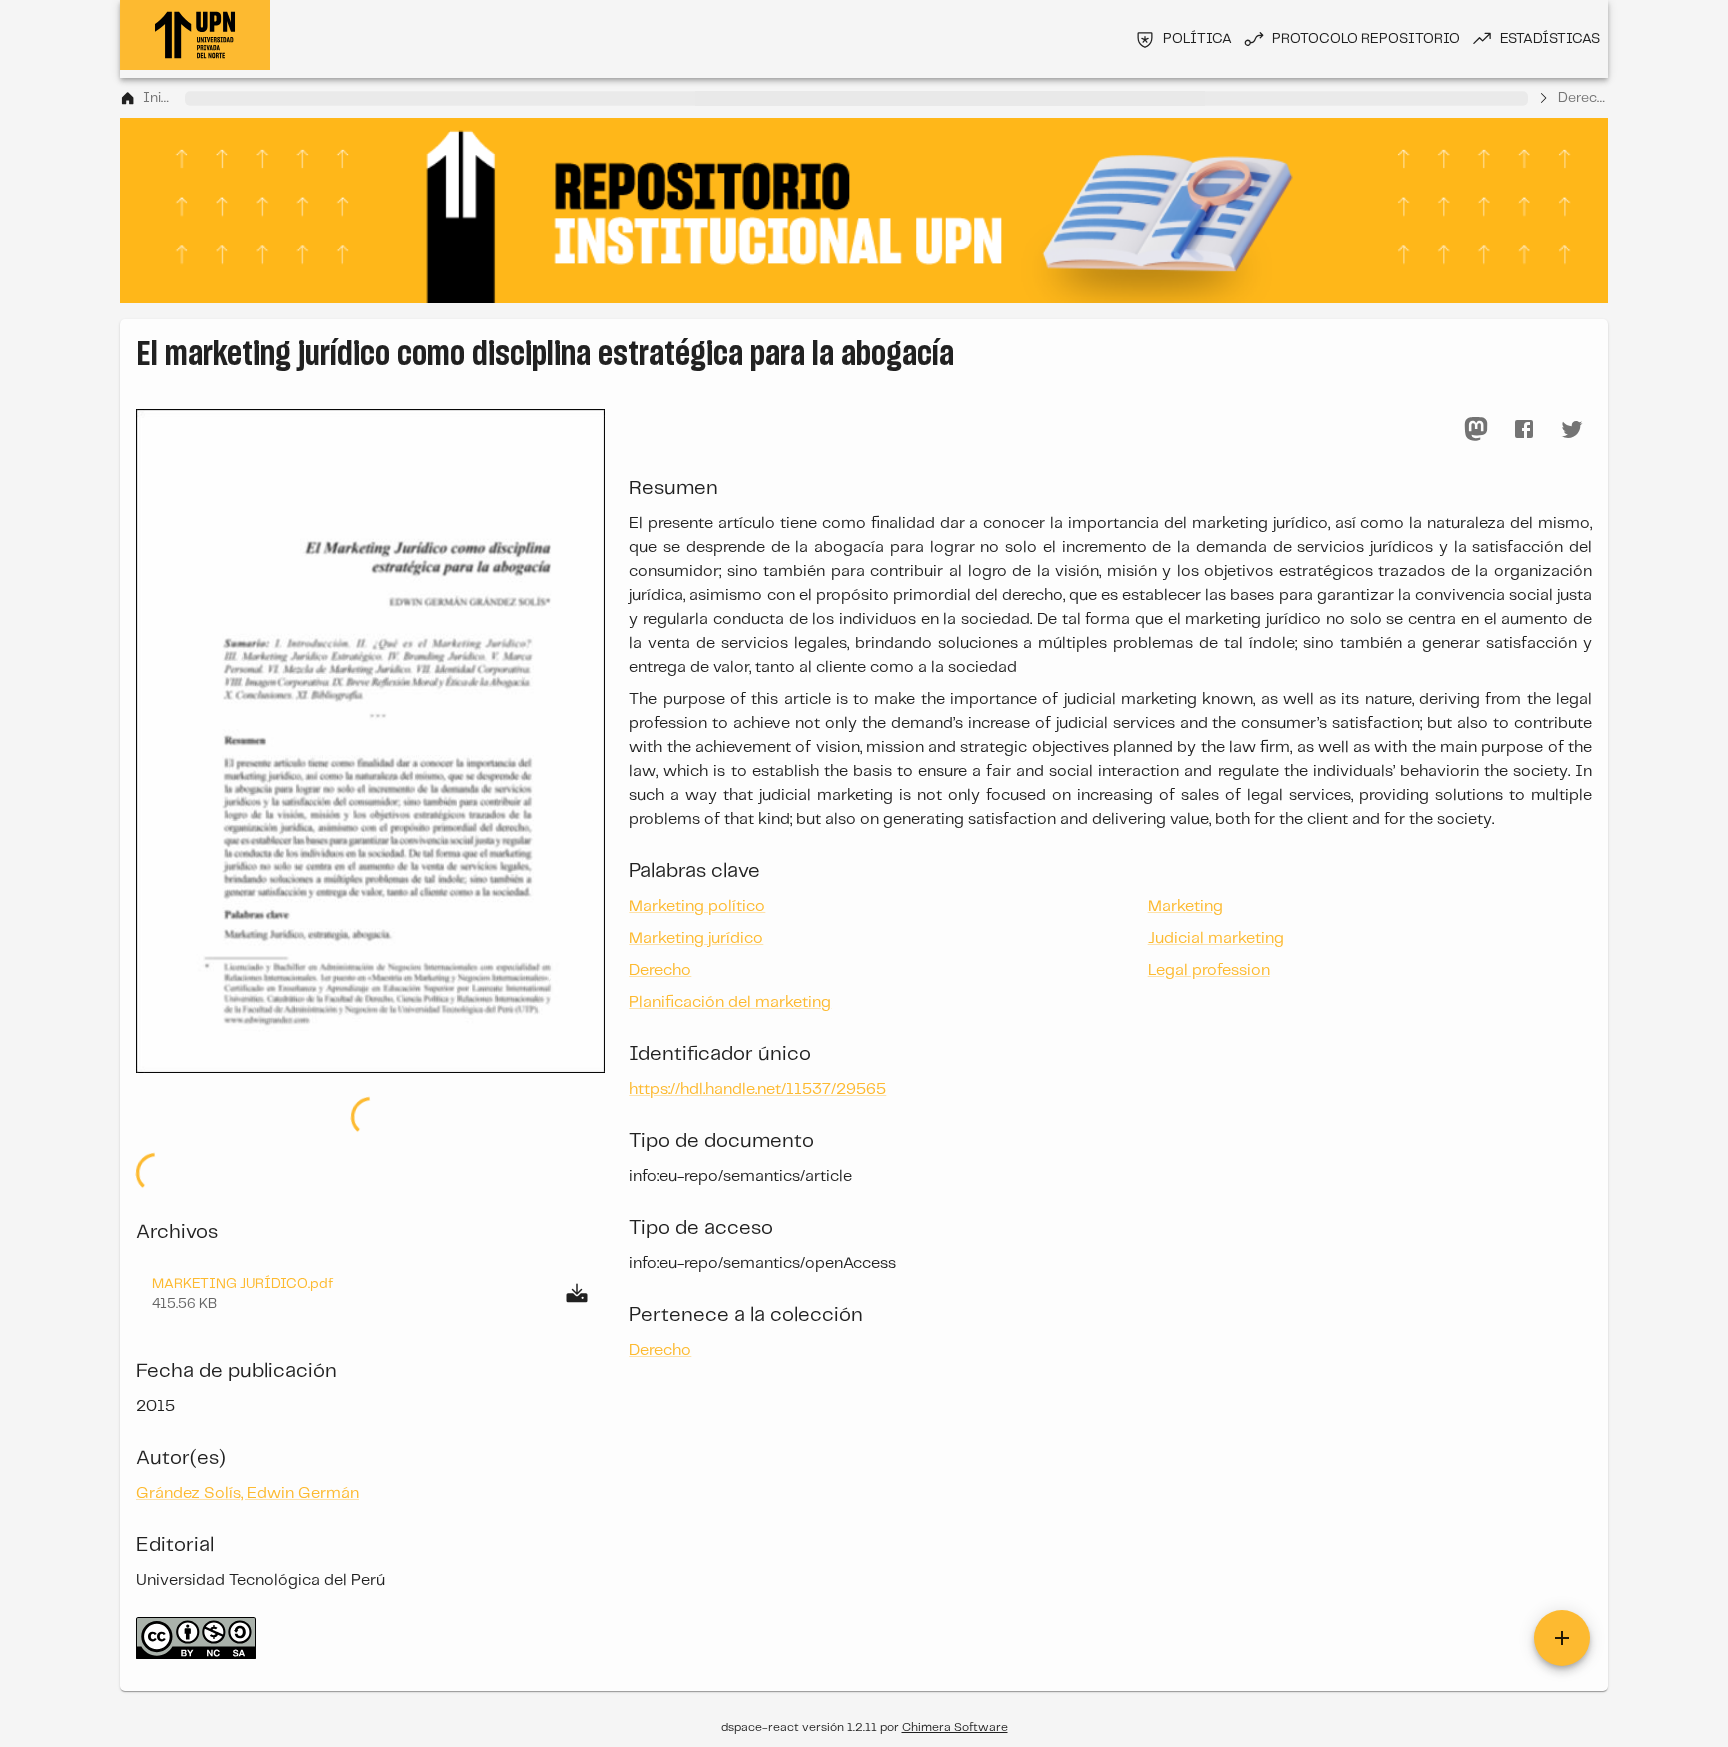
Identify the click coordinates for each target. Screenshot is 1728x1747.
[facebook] (1524, 429)
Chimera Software (955, 1727)
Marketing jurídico (696, 938)
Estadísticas (1550, 39)
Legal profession (1209, 970)
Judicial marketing (1216, 938)
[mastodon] (1476, 429)
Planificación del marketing (730, 1002)
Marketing (1185, 906)
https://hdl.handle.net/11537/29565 (757, 1089)
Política (1197, 39)
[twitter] (1572, 429)
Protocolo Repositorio (1366, 39)
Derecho (1583, 98)
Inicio (159, 98)
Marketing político (697, 906)
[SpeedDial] (1562, 1638)
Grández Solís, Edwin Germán (247, 1493)
